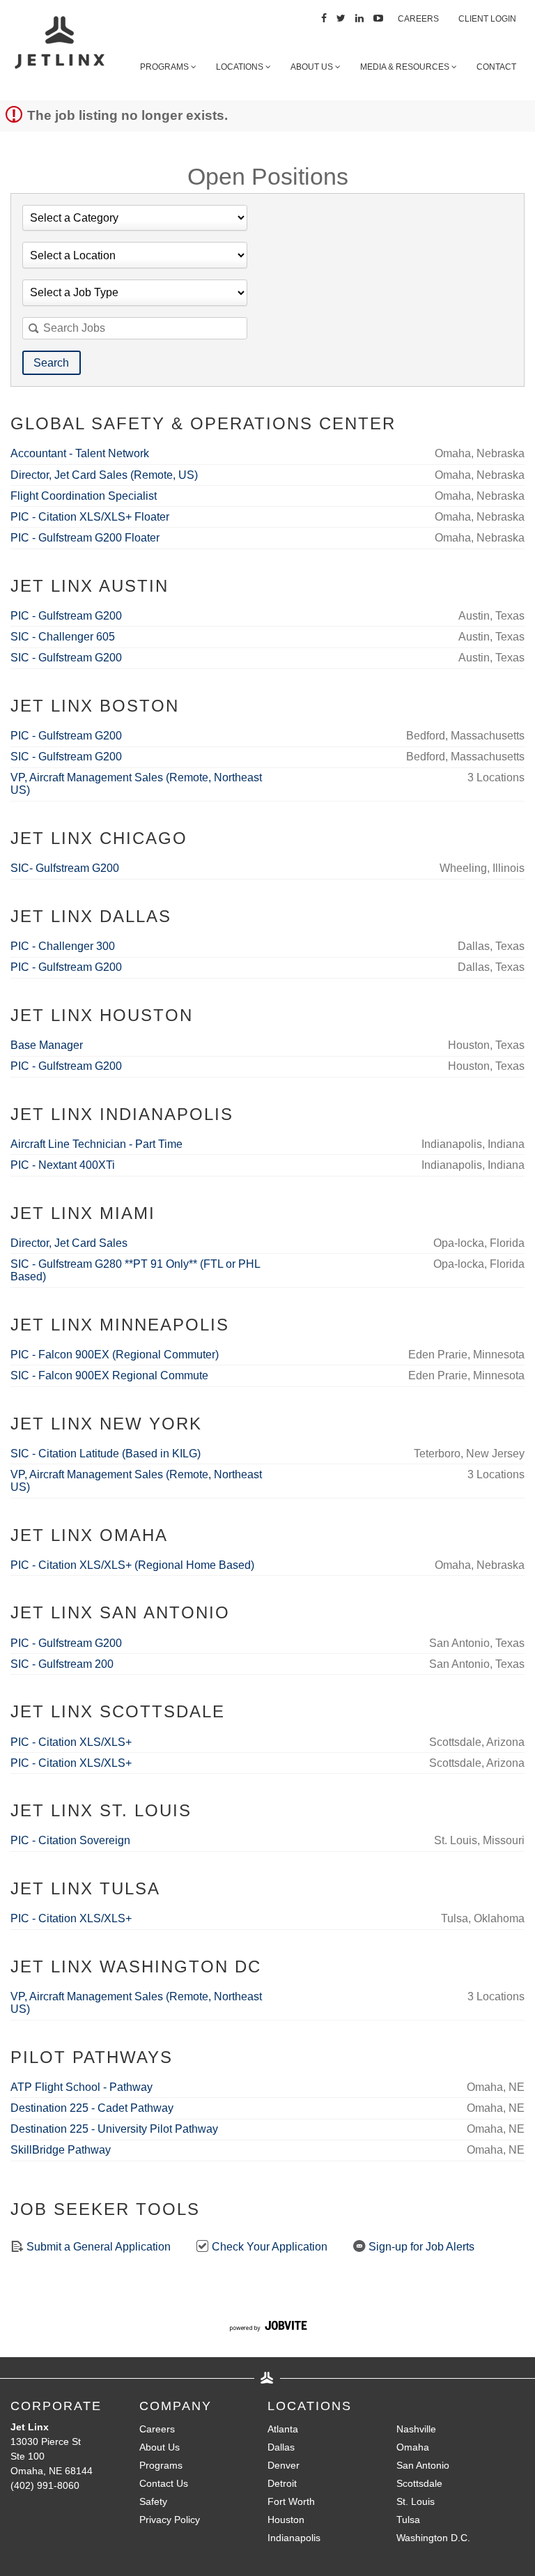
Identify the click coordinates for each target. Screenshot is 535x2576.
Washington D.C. (433, 2538)
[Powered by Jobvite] (268, 2328)
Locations (241, 67)
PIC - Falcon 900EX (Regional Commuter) (115, 1355)
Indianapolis (294, 2538)
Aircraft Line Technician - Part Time (96, 1144)
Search (51, 363)
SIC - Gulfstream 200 (62, 1664)
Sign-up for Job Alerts (420, 2247)
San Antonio (423, 2465)
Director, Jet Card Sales (69, 1243)
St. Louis (416, 2501)
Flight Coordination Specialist (84, 496)
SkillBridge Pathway (61, 2150)
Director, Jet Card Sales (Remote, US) (104, 475)
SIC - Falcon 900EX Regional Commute (109, 1375)
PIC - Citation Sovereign (70, 1840)
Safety (153, 2501)
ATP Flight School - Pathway (82, 2087)
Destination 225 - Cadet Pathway (92, 2108)
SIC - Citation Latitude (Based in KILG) (106, 1454)
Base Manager (47, 1045)
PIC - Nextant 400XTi (63, 1165)
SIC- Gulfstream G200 (65, 868)
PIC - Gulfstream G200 (66, 616)
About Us (313, 67)
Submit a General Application (97, 2247)
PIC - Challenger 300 (63, 946)
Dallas (281, 2447)
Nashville (416, 2429)
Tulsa (408, 2520)
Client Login (487, 19)
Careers (418, 19)
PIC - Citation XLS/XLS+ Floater (90, 517)
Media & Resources (406, 67)
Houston (286, 2520)
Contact (496, 67)
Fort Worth (291, 2501)
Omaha (413, 2447)
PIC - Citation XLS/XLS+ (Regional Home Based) (132, 1565)
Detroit (282, 2483)
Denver (284, 2465)
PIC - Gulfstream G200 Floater (85, 538)
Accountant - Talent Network (80, 453)
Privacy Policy (170, 2520)
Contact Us (164, 2483)
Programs (165, 67)
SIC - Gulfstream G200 (66, 658)
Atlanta (283, 2429)
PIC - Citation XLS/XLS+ (71, 1742)
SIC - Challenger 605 (63, 637)
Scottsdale (419, 2483)
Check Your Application (268, 2247)
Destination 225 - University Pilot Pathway (114, 2129)
